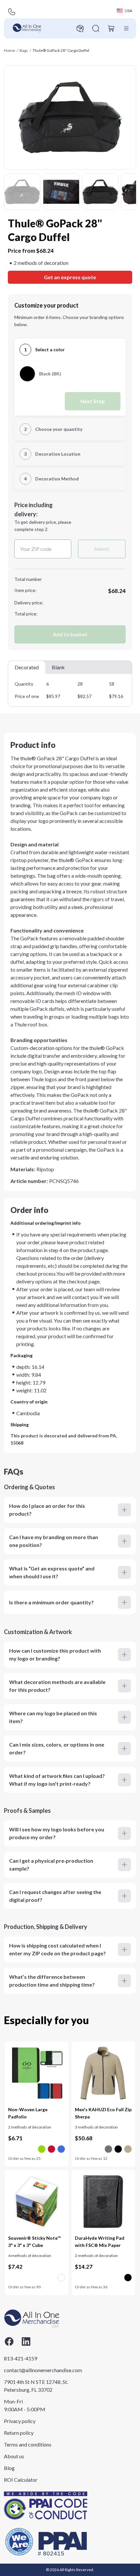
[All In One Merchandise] (27, 28)
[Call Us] (12, 12)
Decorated (27, 667)
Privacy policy (20, 2421)
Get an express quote (70, 277)
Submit (102, 549)
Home (9, 50)
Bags (24, 50)
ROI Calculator (21, 2480)
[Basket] (111, 28)
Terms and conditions (28, 2444)
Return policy (19, 2433)
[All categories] (126, 28)
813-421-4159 (21, 2358)
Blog (9, 2468)
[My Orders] (80, 28)
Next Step (93, 401)
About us (14, 2456)
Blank (58, 667)
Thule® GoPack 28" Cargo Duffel (61, 50)
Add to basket (70, 634)
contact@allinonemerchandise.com (36, 2370)
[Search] (96, 28)
